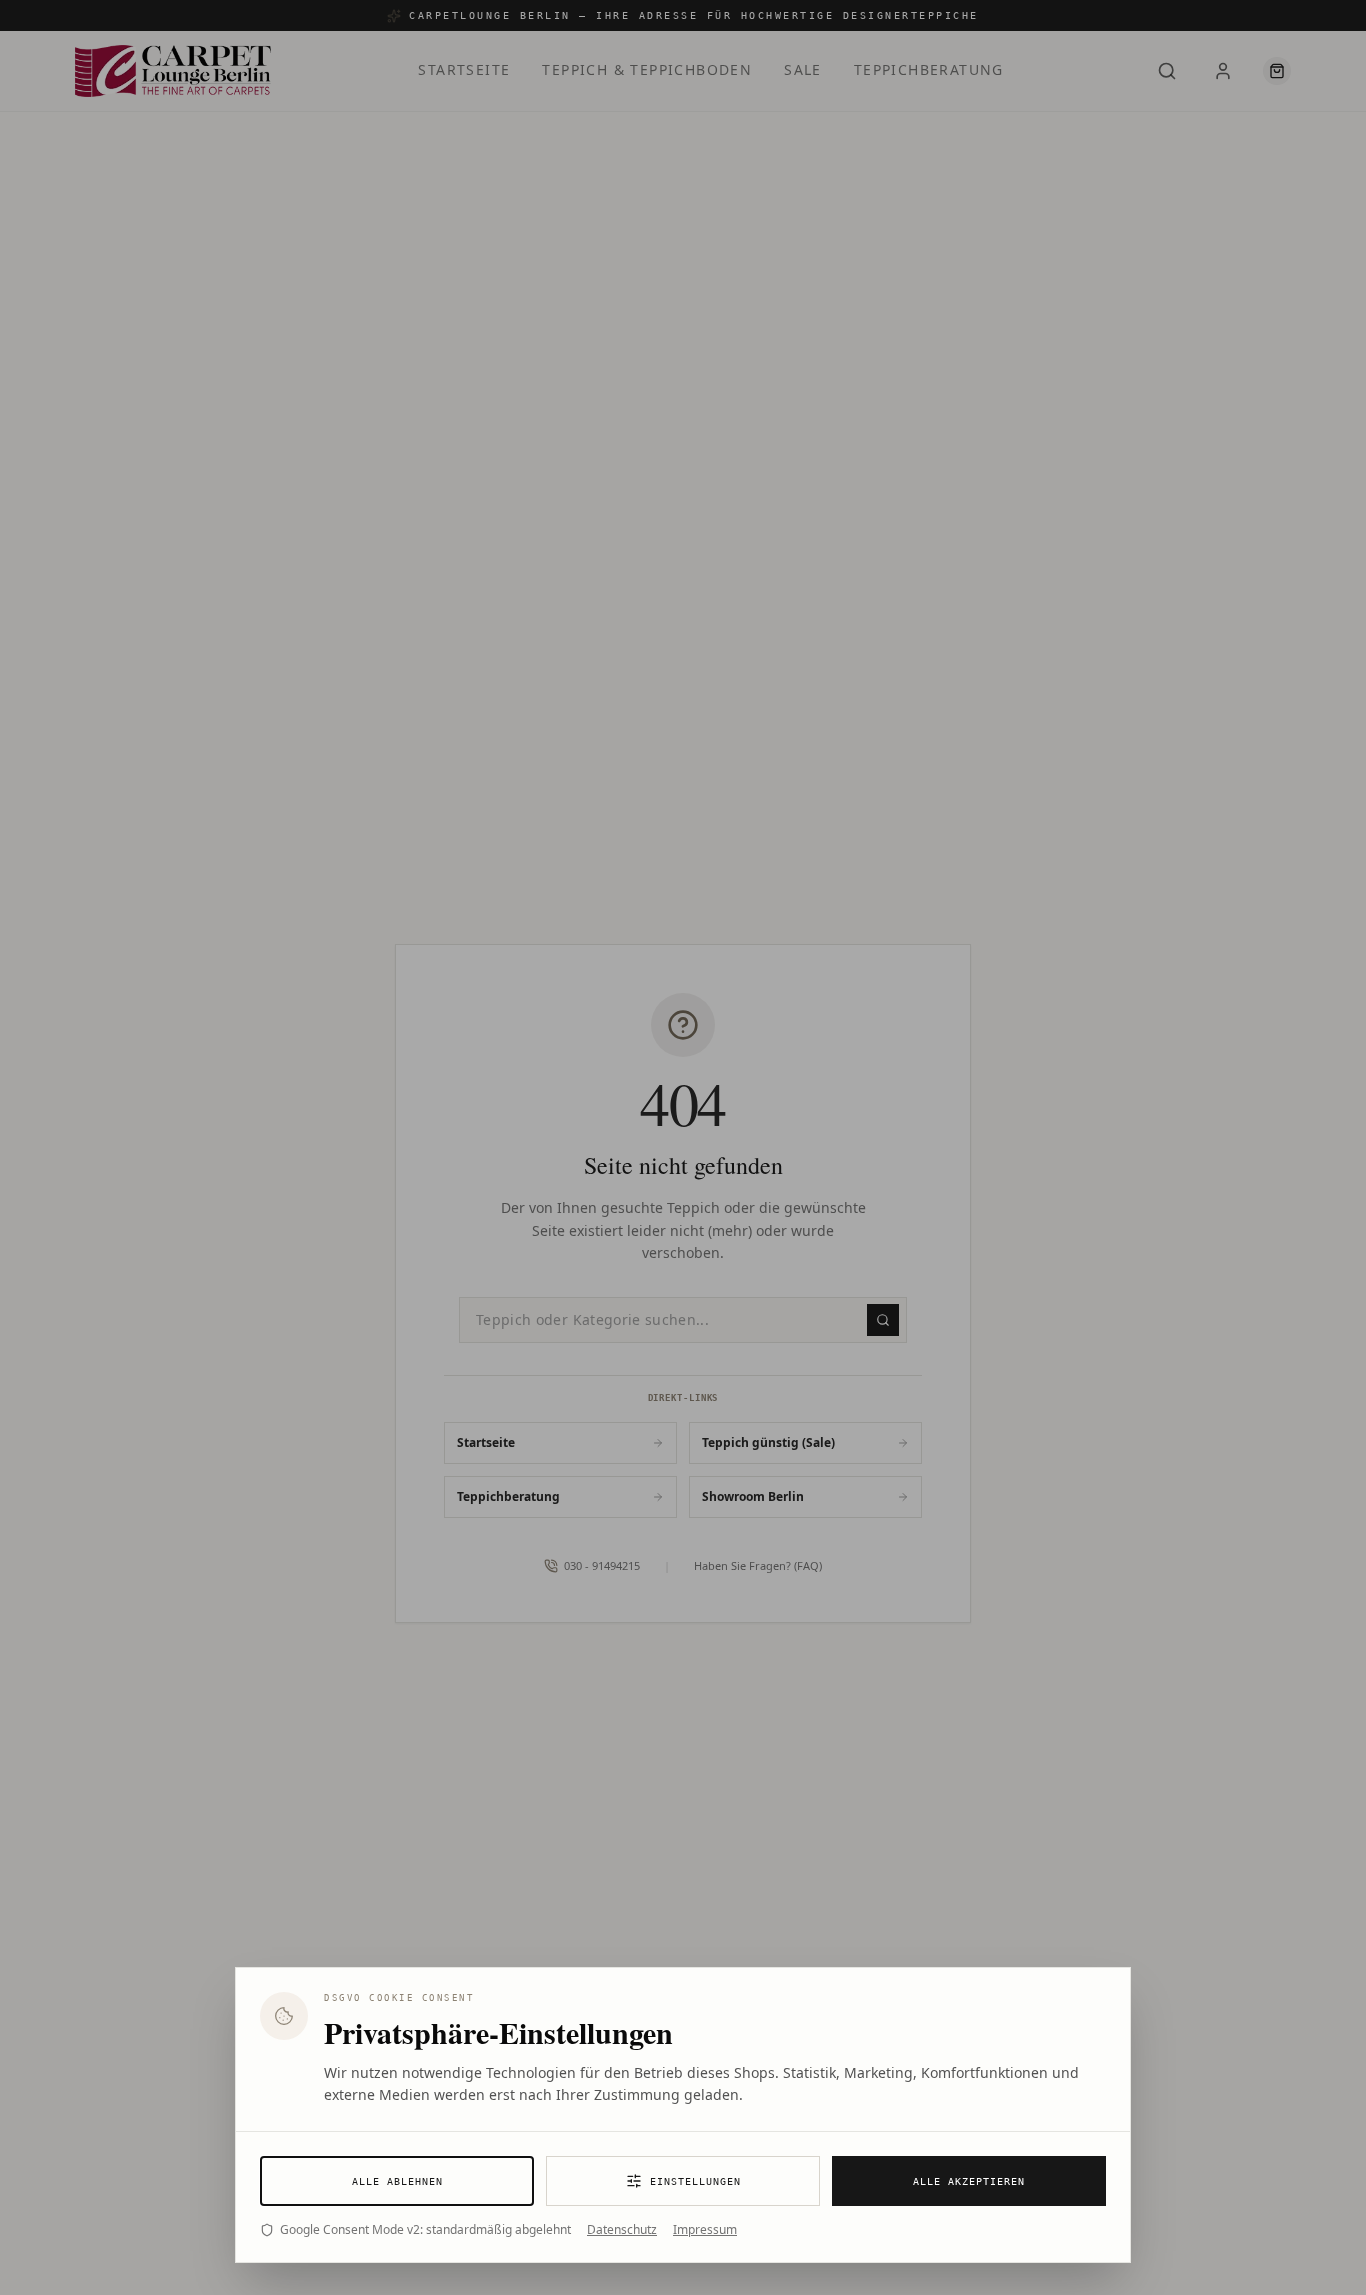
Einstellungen (695, 2181)
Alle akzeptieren (969, 2181)
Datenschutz (622, 2230)
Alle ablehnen (397, 2181)
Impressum (705, 2230)
